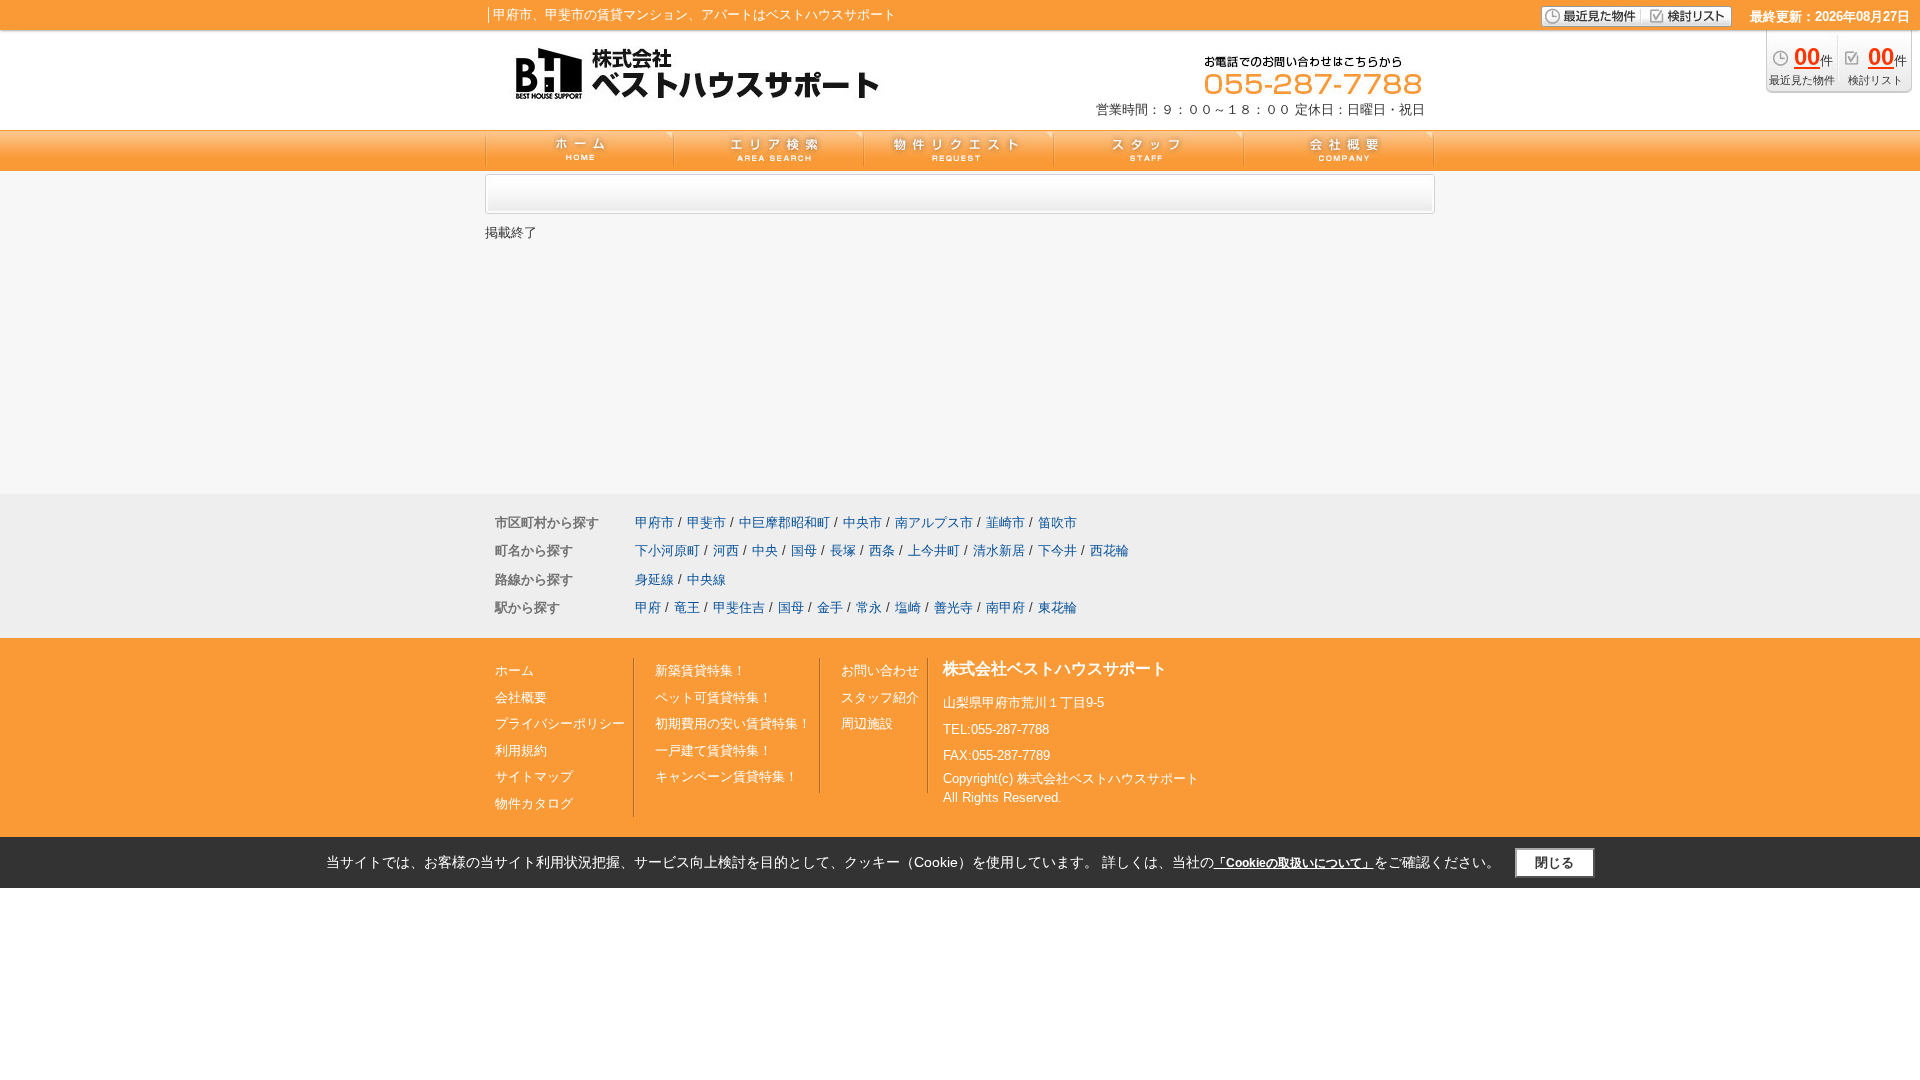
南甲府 (1005, 607)
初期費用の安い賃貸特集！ (733, 723)
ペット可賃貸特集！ (713, 697)
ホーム (514, 670)
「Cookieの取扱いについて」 (1294, 863)
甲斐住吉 (739, 607)
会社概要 (521, 697)
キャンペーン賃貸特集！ (726, 776)
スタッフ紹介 (880, 697)
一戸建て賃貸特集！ (713, 750)
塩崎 (908, 607)
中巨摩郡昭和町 (784, 522)
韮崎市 (1005, 522)
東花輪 (1057, 607)
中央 (765, 550)
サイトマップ (534, 776)
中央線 (706, 579)
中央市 (862, 522)
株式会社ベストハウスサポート (1055, 668)
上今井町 (934, 550)
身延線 (654, 579)
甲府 (648, 607)
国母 (804, 550)
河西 (726, 550)
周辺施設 (867, 723)
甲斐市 (706, 522)
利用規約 (521, 750)
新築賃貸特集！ (700, 670)
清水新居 (999, 550)
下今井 (1057, 550)
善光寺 (953, 607)
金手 (830, 607)
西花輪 (1109, 550)
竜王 (687, 607)
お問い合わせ (880, 670)
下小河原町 (667, 550)
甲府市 (654, 522)
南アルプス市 (934, 522)
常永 (869, 607)
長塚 (843, 550)
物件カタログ (534, 803)
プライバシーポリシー (560, 723)
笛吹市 (1057, 522)
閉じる (1554, 862)
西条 (882, 550)
